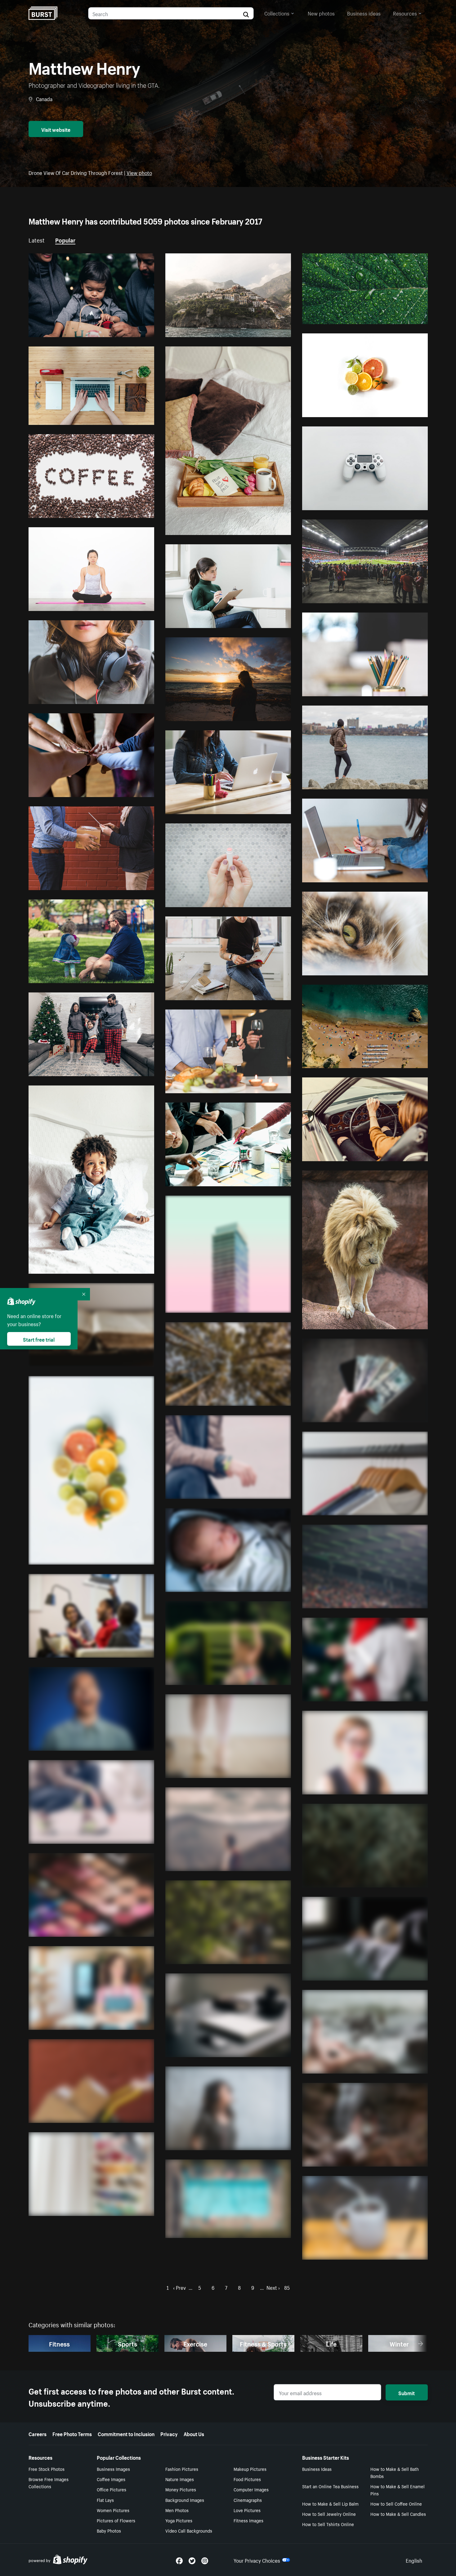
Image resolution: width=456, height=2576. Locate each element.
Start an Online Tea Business (330, 2486)
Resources (405, 13)
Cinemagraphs (248, 2500)
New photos (321, 13)
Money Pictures (181, 2489)
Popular (65, 239)
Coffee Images (111, 2479)
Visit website (56, 129)
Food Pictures (247, 2479)
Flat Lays (105, 2500)
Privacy (169, 2433)
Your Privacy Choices (257, 2560)
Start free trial (39, 1339)
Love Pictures (247, 2510)
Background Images (185, 2500)
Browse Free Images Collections (49, 2482)
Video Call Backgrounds (189, 2530)
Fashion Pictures (182, 2469)
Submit (407, 2392)
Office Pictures (112, 2489)
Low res (131, 330)
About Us (194, 2433)
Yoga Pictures (179, 2520)
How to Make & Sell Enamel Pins (398, 2490)
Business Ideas (317, 2469)
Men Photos (177, 2510)
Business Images (113, 2469)
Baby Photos (109, 2530)
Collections (277, 13)
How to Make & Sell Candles (398, 2514)
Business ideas (364, 13)
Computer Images (251, 2489)
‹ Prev (179, 2287)
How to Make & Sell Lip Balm (330, 2503)
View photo (139, 172)
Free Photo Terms (72, 2433)
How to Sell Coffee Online (396, 2503)
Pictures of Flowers (116, 2520)
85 (287, 2287)
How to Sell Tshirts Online (328, 2524)
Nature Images (180, 2479)
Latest (37, 239)
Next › (273, 2287)
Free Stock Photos (47, 2469)
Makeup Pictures (250, 2469)
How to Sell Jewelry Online (329, 2514)
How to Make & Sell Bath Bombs (395, 2472)
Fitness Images (248, 2520)
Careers (38, 2433)
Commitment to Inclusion (126, 2433)
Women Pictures (113, 2510)
